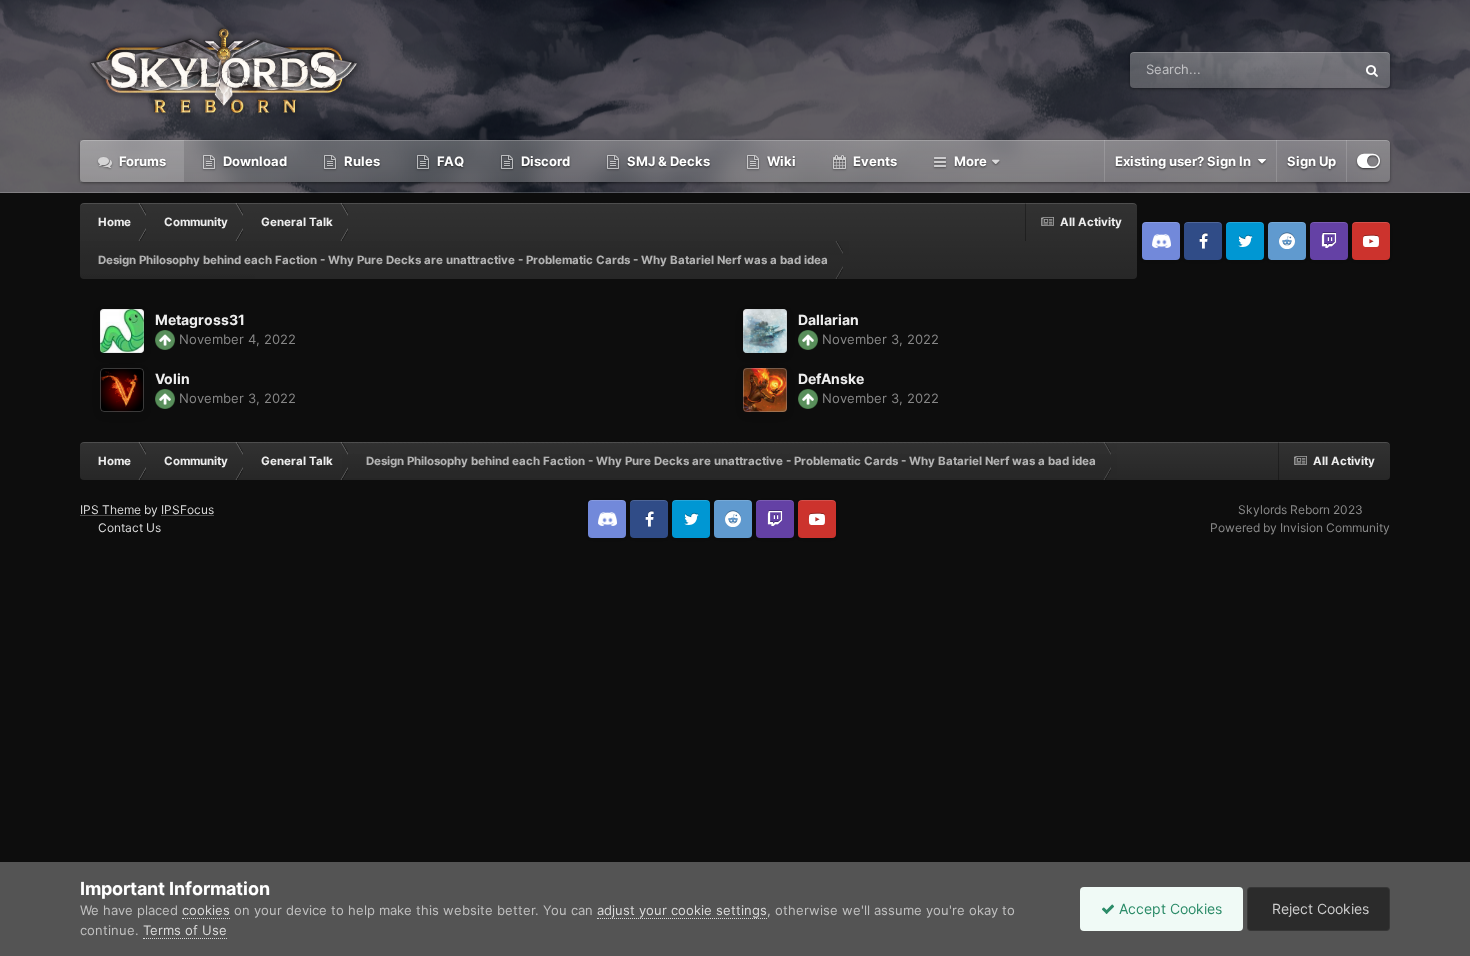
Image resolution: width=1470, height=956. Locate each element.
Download (253, 161)
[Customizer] (1368, 161)
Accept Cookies (1168, 908)
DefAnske (831, 378)
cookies (206, 910)
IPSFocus (187, 509)
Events (873, 161)
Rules (360, 161)
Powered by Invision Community (1300, 527)
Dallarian (828, 319)
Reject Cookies (1318, 908)
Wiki (780, 161)
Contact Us (129, 527)
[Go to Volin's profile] (122, 390)
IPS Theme (110, 509)
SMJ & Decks (667, 161)
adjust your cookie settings (682, 910)
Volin (172, 378)
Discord (544, 161)
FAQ (449, 161)
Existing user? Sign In (1186, 161)
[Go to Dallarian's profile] (765, 331)
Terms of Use (185, 930)
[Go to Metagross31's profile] (122, 331)
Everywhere (1293, 69)
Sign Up (1311, 161)
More (970, 161)
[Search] (1372, 70)
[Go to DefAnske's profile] (765, 390)
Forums (141, 161)
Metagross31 (200, 319)
